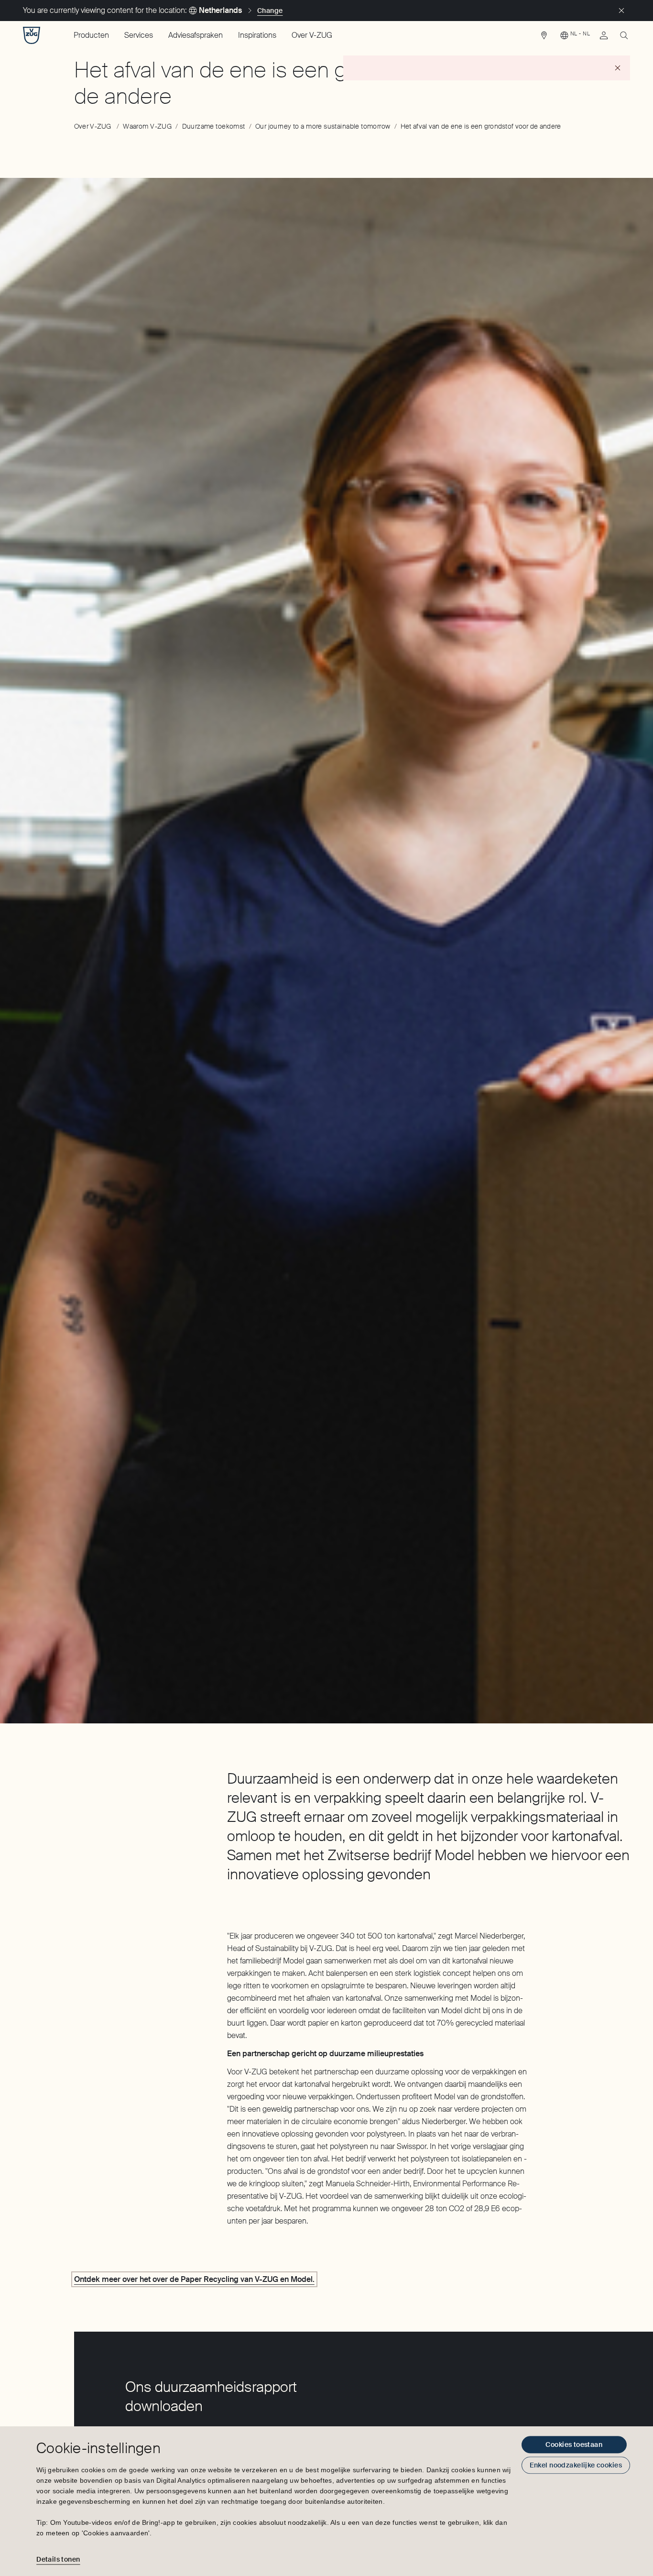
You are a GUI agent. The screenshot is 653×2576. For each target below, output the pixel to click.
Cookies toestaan (574, 2444)
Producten (91, 35)
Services (139, 35)
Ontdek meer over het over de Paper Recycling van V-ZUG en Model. (194, 2279)
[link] (544, 38)
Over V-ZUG (312, 35)
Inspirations (257, 35)
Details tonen (58, 2559)
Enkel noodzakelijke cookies (576, 2465)
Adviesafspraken (196, 35)
